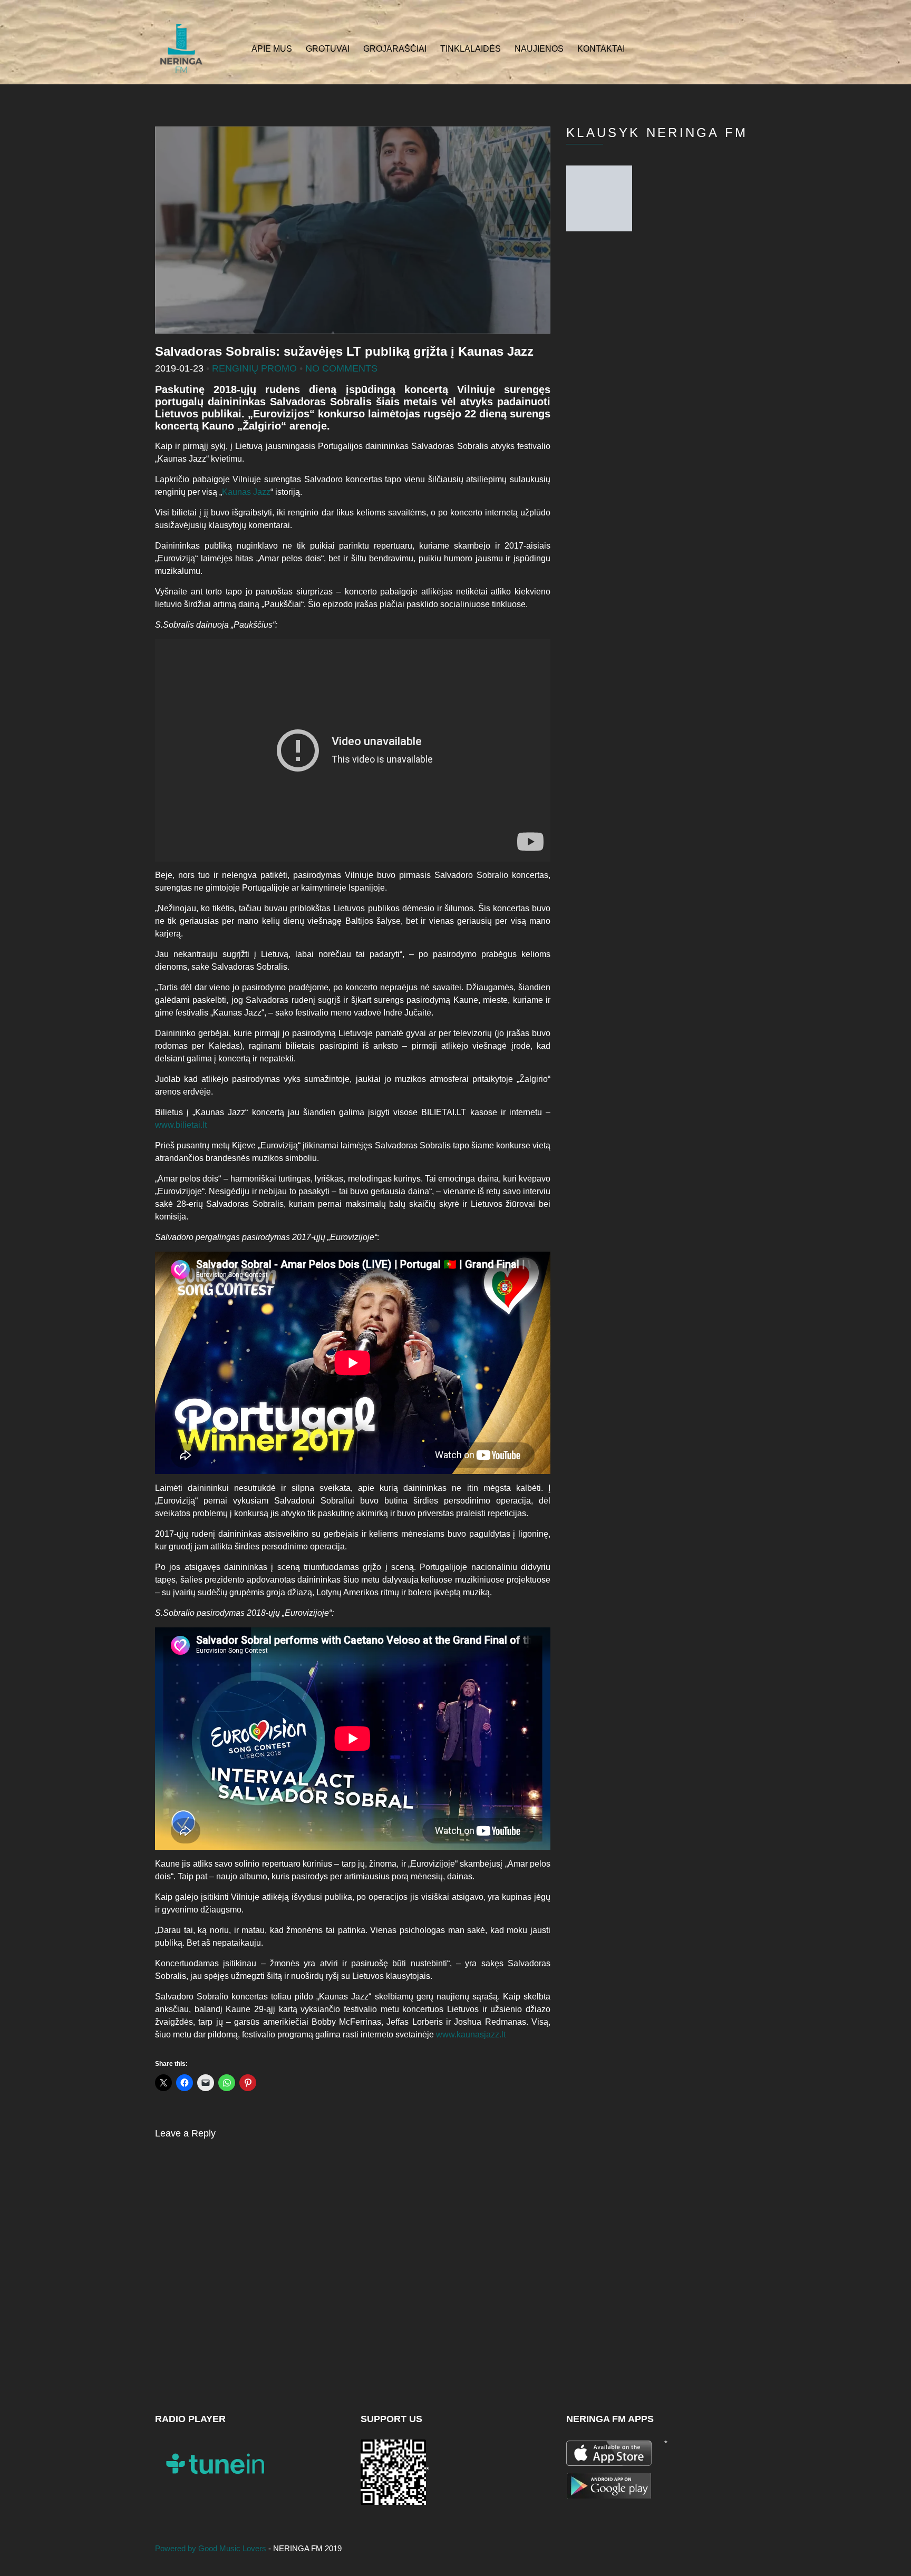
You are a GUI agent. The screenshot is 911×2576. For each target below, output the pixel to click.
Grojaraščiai (395, 49)
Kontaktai (601, 49)
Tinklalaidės (471, 49)
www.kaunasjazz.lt (471, 2035)
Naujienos (539, 49)
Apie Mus (272, 49)
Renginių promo (254, 368)
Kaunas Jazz (246, 492)
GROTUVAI (328, 49)
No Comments (341, 368)
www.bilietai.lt (181, 1125)
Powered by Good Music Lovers (212, 2548)
